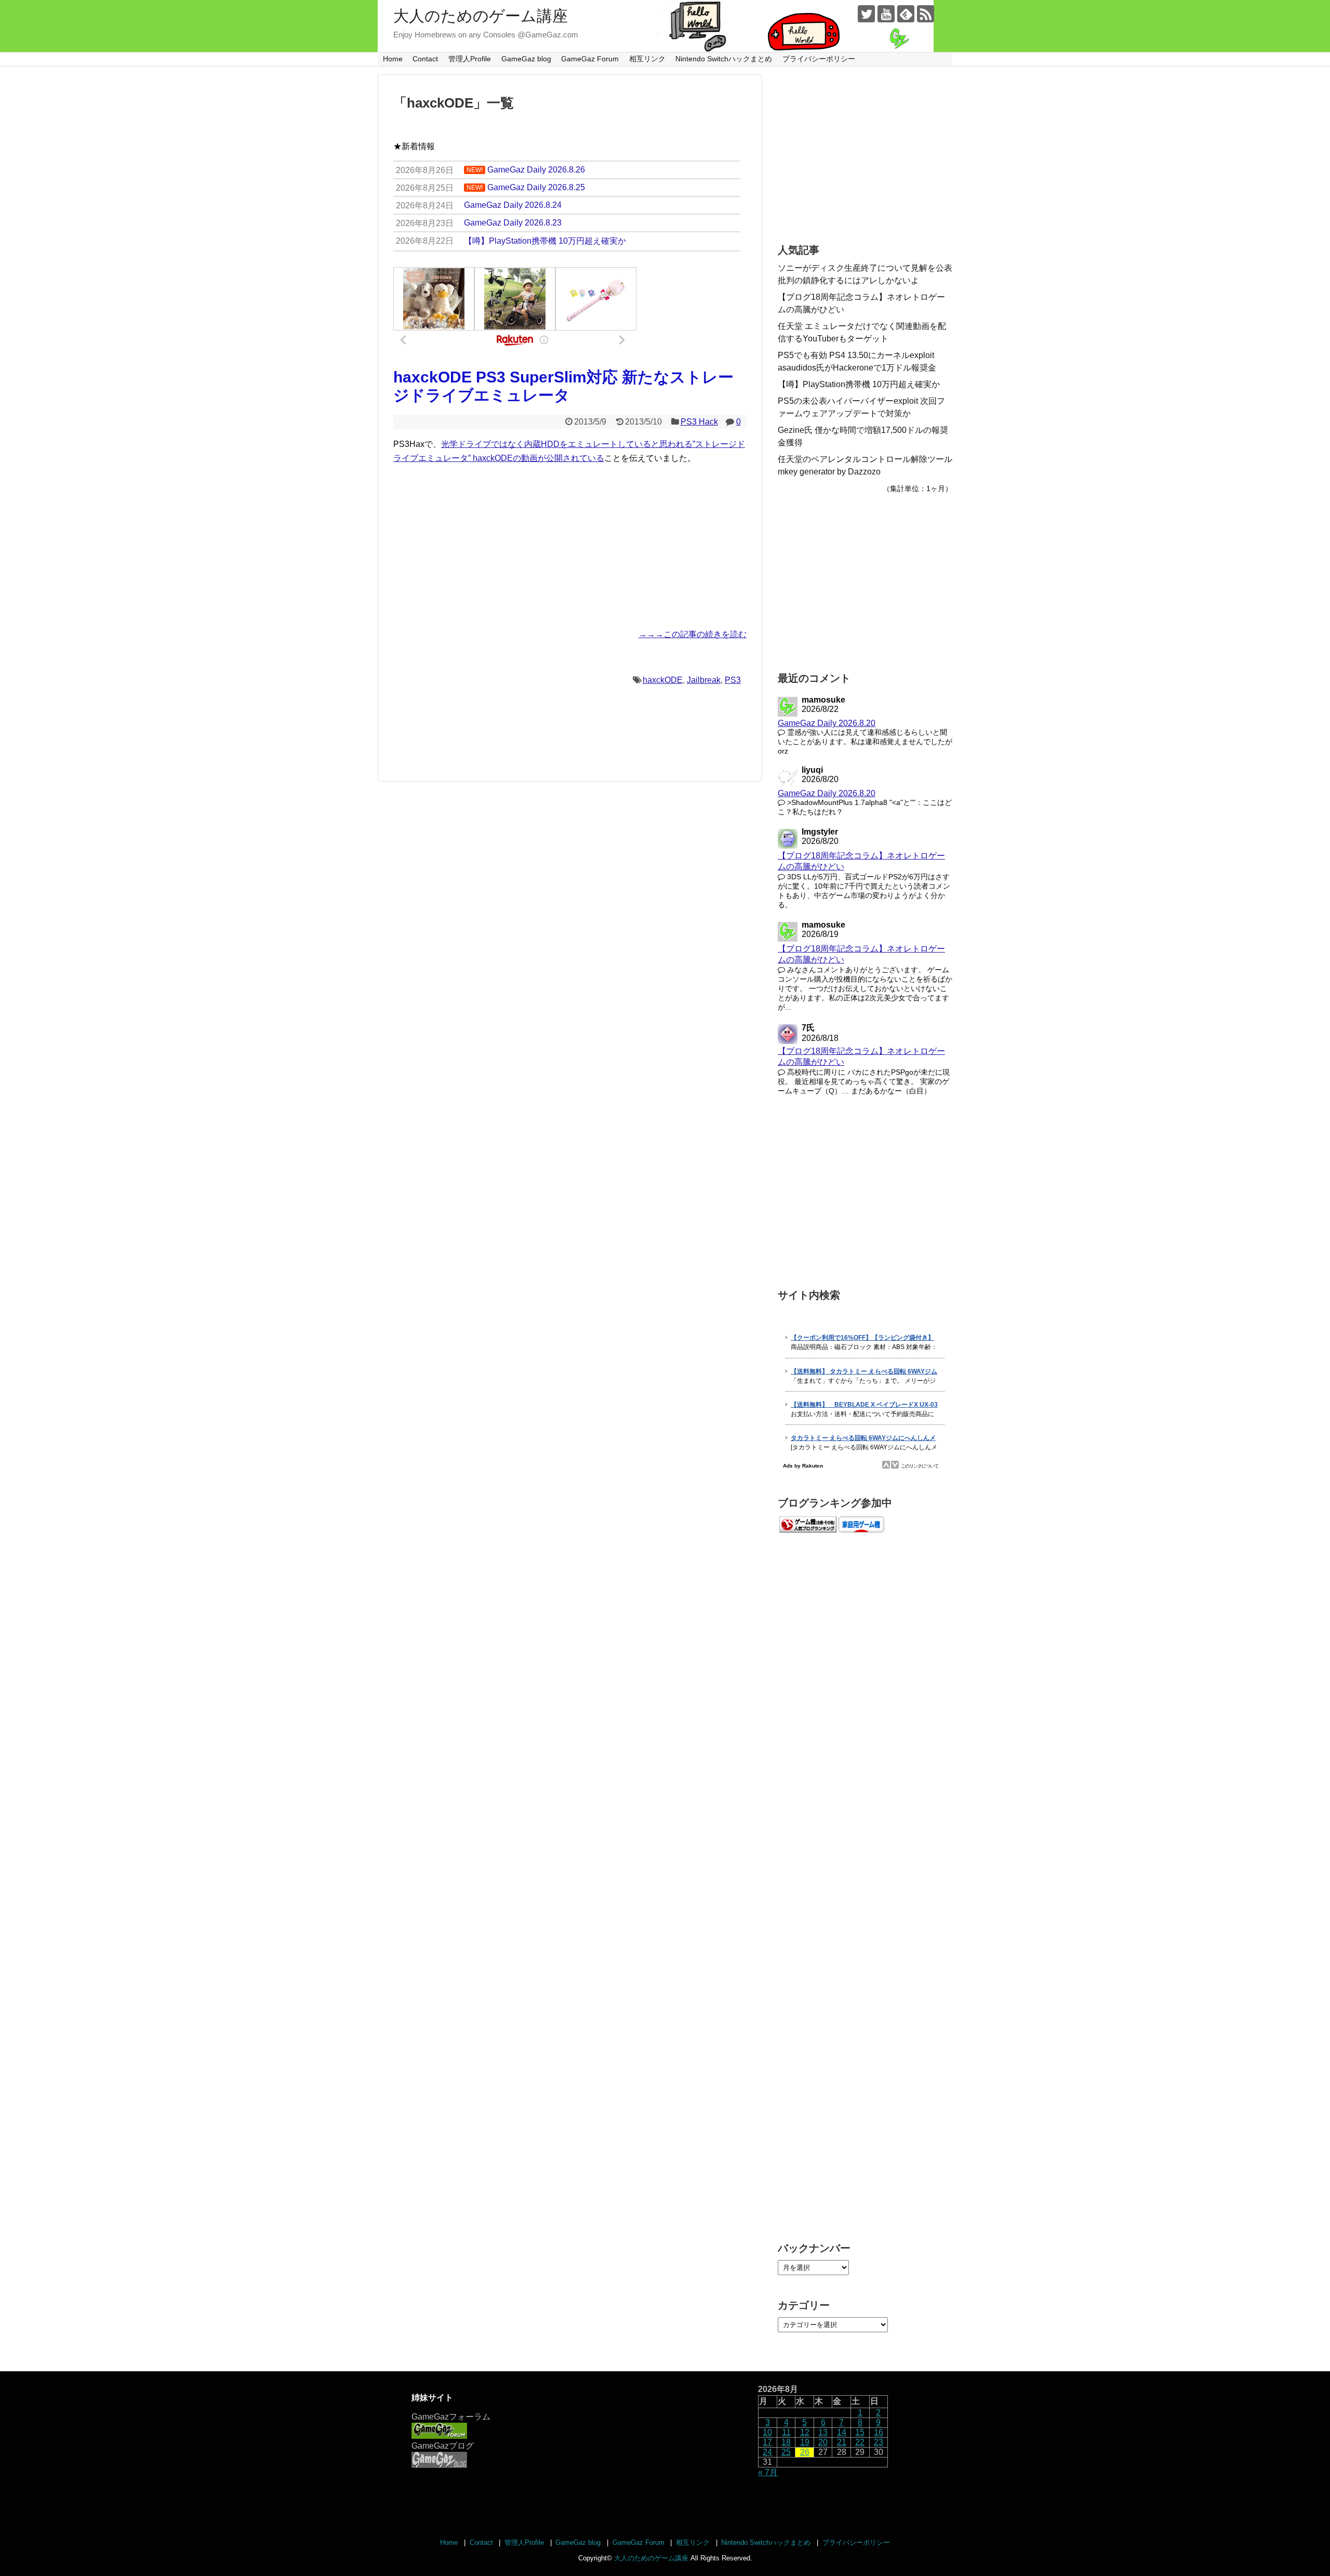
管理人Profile (470, 59)
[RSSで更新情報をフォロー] (926, 14)
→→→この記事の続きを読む (693, 634)
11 (786, 2432)
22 (860, 2442)
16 (879, 2432)
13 (823, 2432)
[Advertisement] (570, 546)
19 (805, 2442)
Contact (425, 59)
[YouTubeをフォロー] (886, 14)
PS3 (733, 680)
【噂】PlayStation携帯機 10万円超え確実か (859, 384)
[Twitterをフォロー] (866, 14)
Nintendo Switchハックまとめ (724, 59)
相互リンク (647, 59)
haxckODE (663, 680)
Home (393, 59)
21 (842, 2442)
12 (805, 2432)
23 (879, 2442)
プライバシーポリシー (819, 59)
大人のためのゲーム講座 (481, 16)
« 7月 (768, 2472)
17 (767, 2442)
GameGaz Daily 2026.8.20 (827, 723)
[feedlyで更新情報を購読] (906, 14)
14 (842, 2432)
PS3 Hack (699, 422)
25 (786, 2452)
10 (767, 2432)
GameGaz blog (526, 59)
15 (860, 2432)
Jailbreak (704, 680)
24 (767, 2452)
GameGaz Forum (590, 59)
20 (823, 2442)
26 (805, 2452)
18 (786, 2442)
